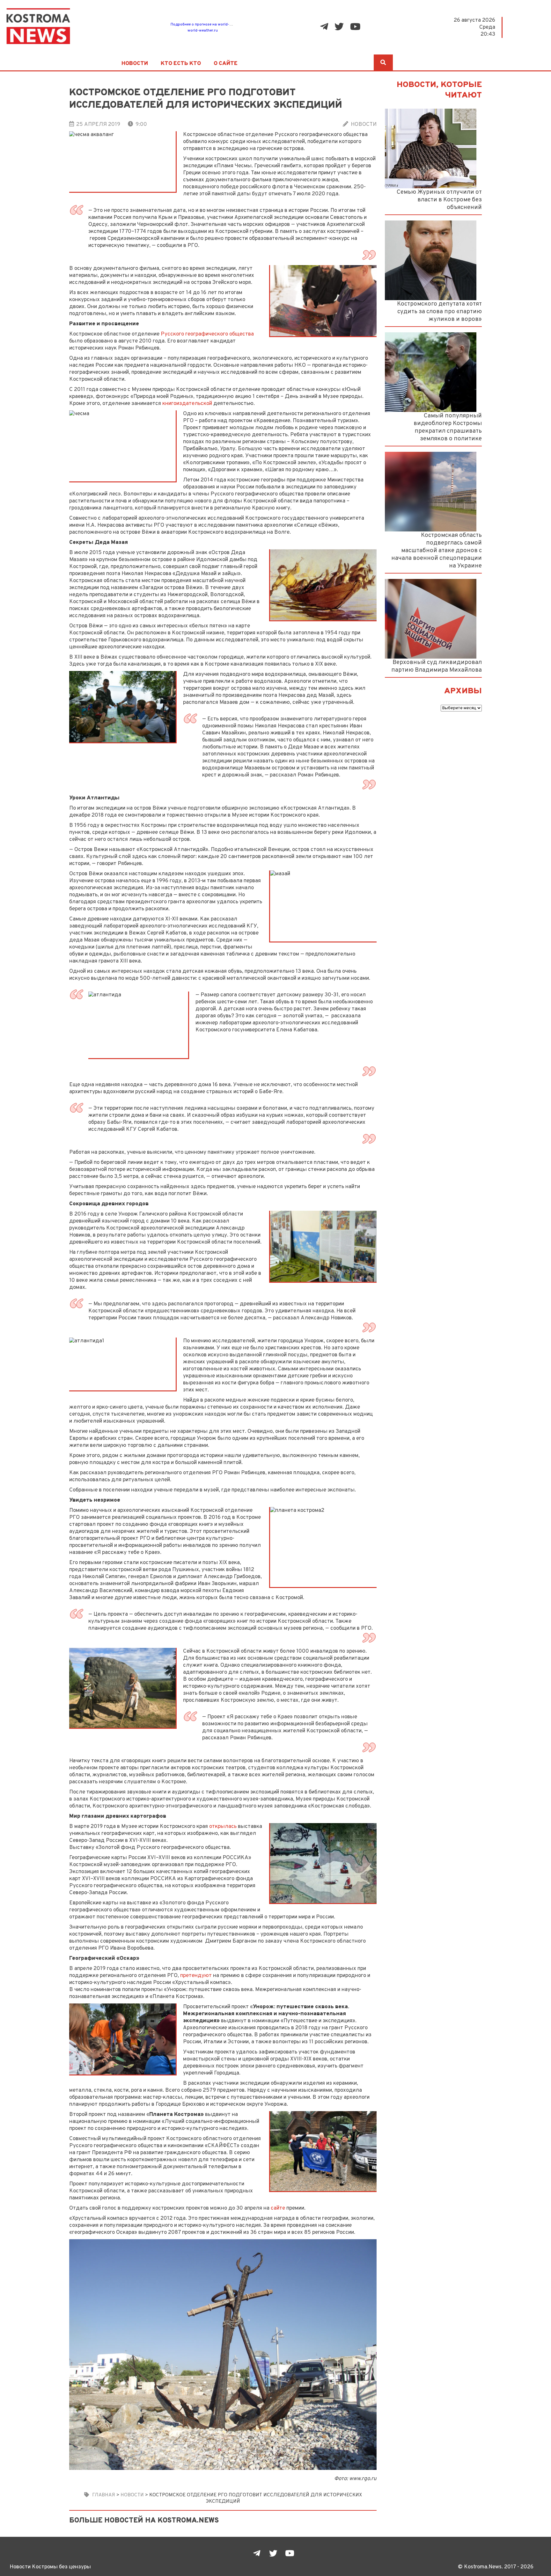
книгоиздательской (187, 404)
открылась (223, 1826)
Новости (135, 64)
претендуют (196, 1976)
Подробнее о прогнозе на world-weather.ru (209, 25)
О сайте (226, 64)
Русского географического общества (207, 334)
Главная (104, 2495)
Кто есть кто (181, 64)
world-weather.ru (203, 31)
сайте (278, 2208)
